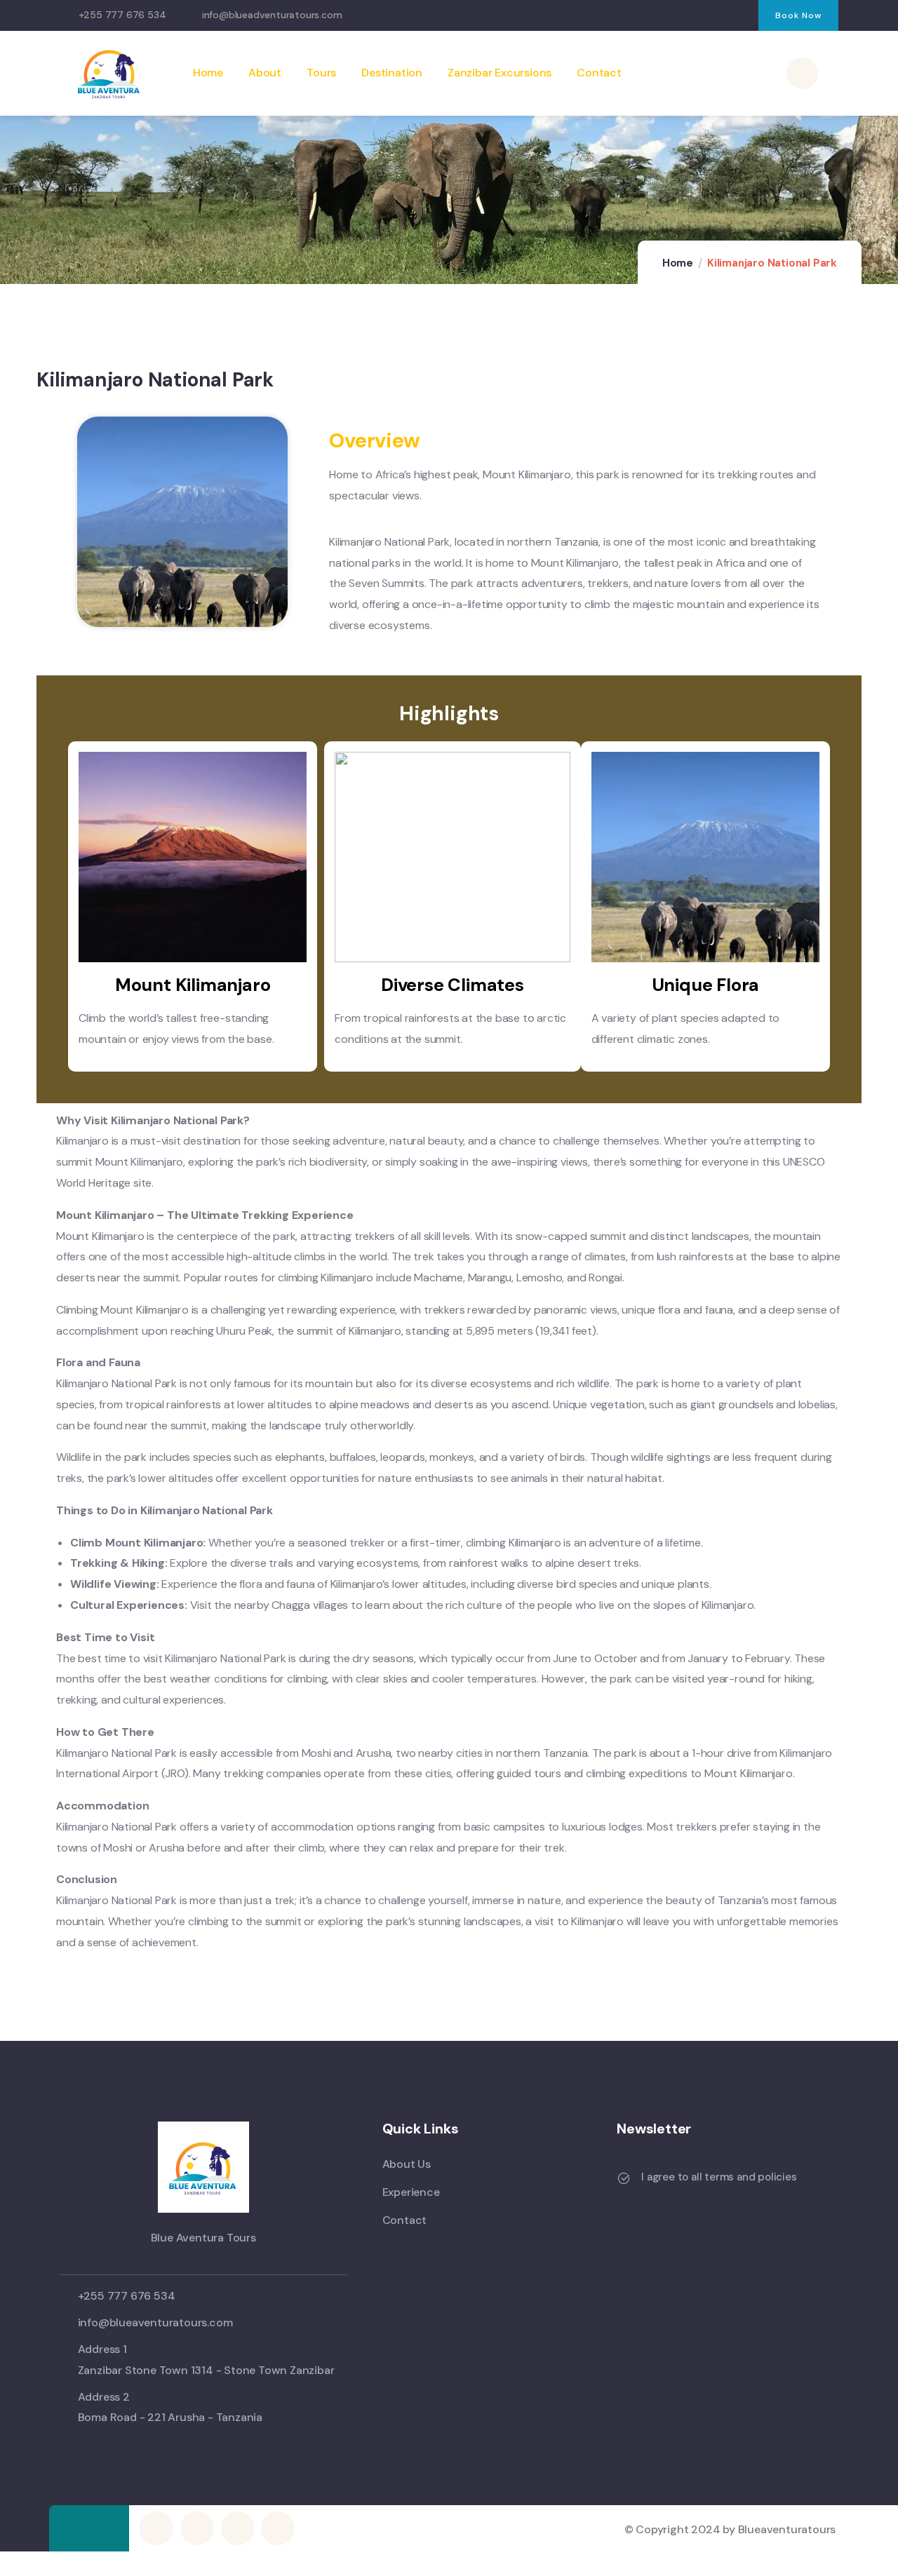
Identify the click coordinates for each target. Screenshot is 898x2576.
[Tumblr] (712, 16)
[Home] (109, 73)
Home (678, 263)
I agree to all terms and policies (719, 2177)
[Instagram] (655, 16)
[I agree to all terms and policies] (624, 2178)
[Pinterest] (684, 16)
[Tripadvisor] (740, 16)
